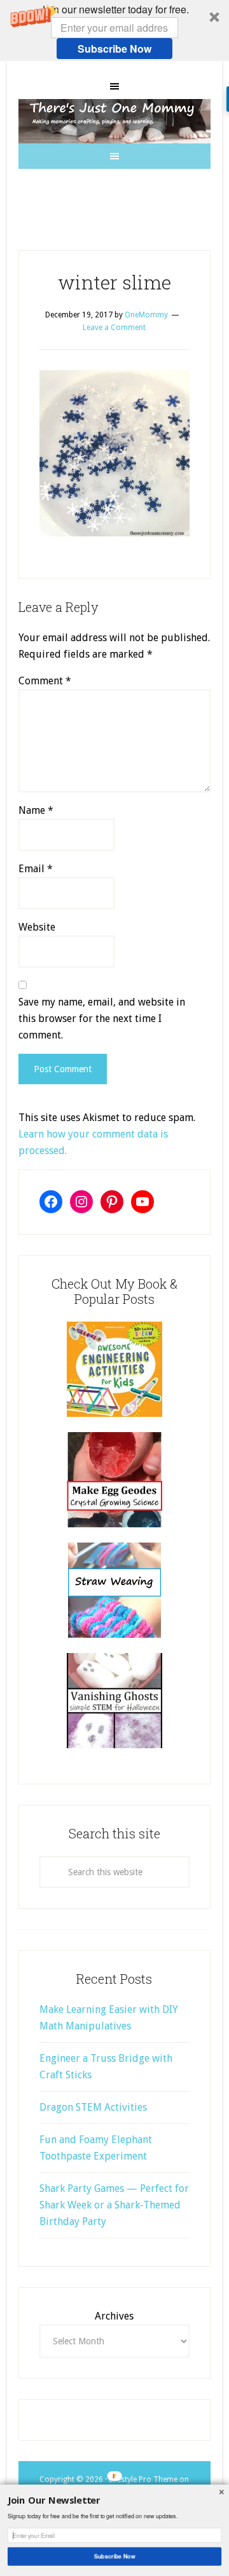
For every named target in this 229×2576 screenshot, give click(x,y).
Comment (45, 681)
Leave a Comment (114, 328)
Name (36, 810)
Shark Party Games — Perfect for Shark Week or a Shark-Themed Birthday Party (114, 2205)
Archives (114, 2316)
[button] (114, 30)
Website (37, 927)
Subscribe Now (114, 49)
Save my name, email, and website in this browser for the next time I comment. (102, 1019)
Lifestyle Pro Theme (143, 2480)
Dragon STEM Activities (93, 2107)
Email (36, 869)
